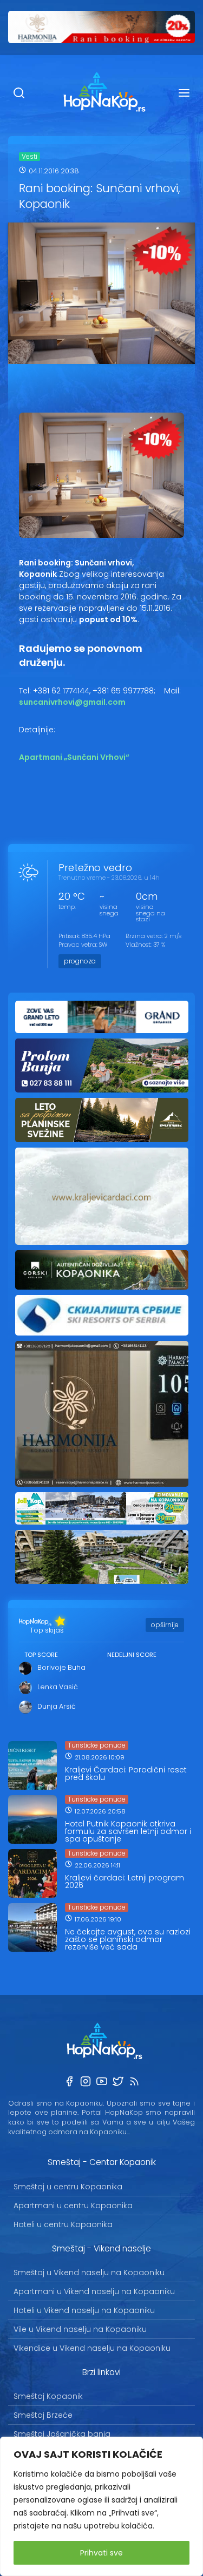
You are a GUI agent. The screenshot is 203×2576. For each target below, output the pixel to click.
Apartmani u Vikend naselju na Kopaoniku (94, 2291)
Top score (41, 1655)
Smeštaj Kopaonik (48, 2396)
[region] (101, 2506)
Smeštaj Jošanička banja (62, 2434)
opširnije (165, 1625)
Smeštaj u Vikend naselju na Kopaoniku (89, 2272)
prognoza (80, 961)
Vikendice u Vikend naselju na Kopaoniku (92, 2348)
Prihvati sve (101, 2553)
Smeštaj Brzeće (43, 2415)
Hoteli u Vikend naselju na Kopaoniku (84, 2310)
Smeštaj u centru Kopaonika (68, 2187)
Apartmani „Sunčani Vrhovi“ (74, 757)
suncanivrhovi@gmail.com (72, 702)
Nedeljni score (132, 1655)
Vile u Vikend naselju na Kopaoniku (80, 2329)
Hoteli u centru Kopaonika (63, 2224)
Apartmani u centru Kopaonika (73, 2206)
